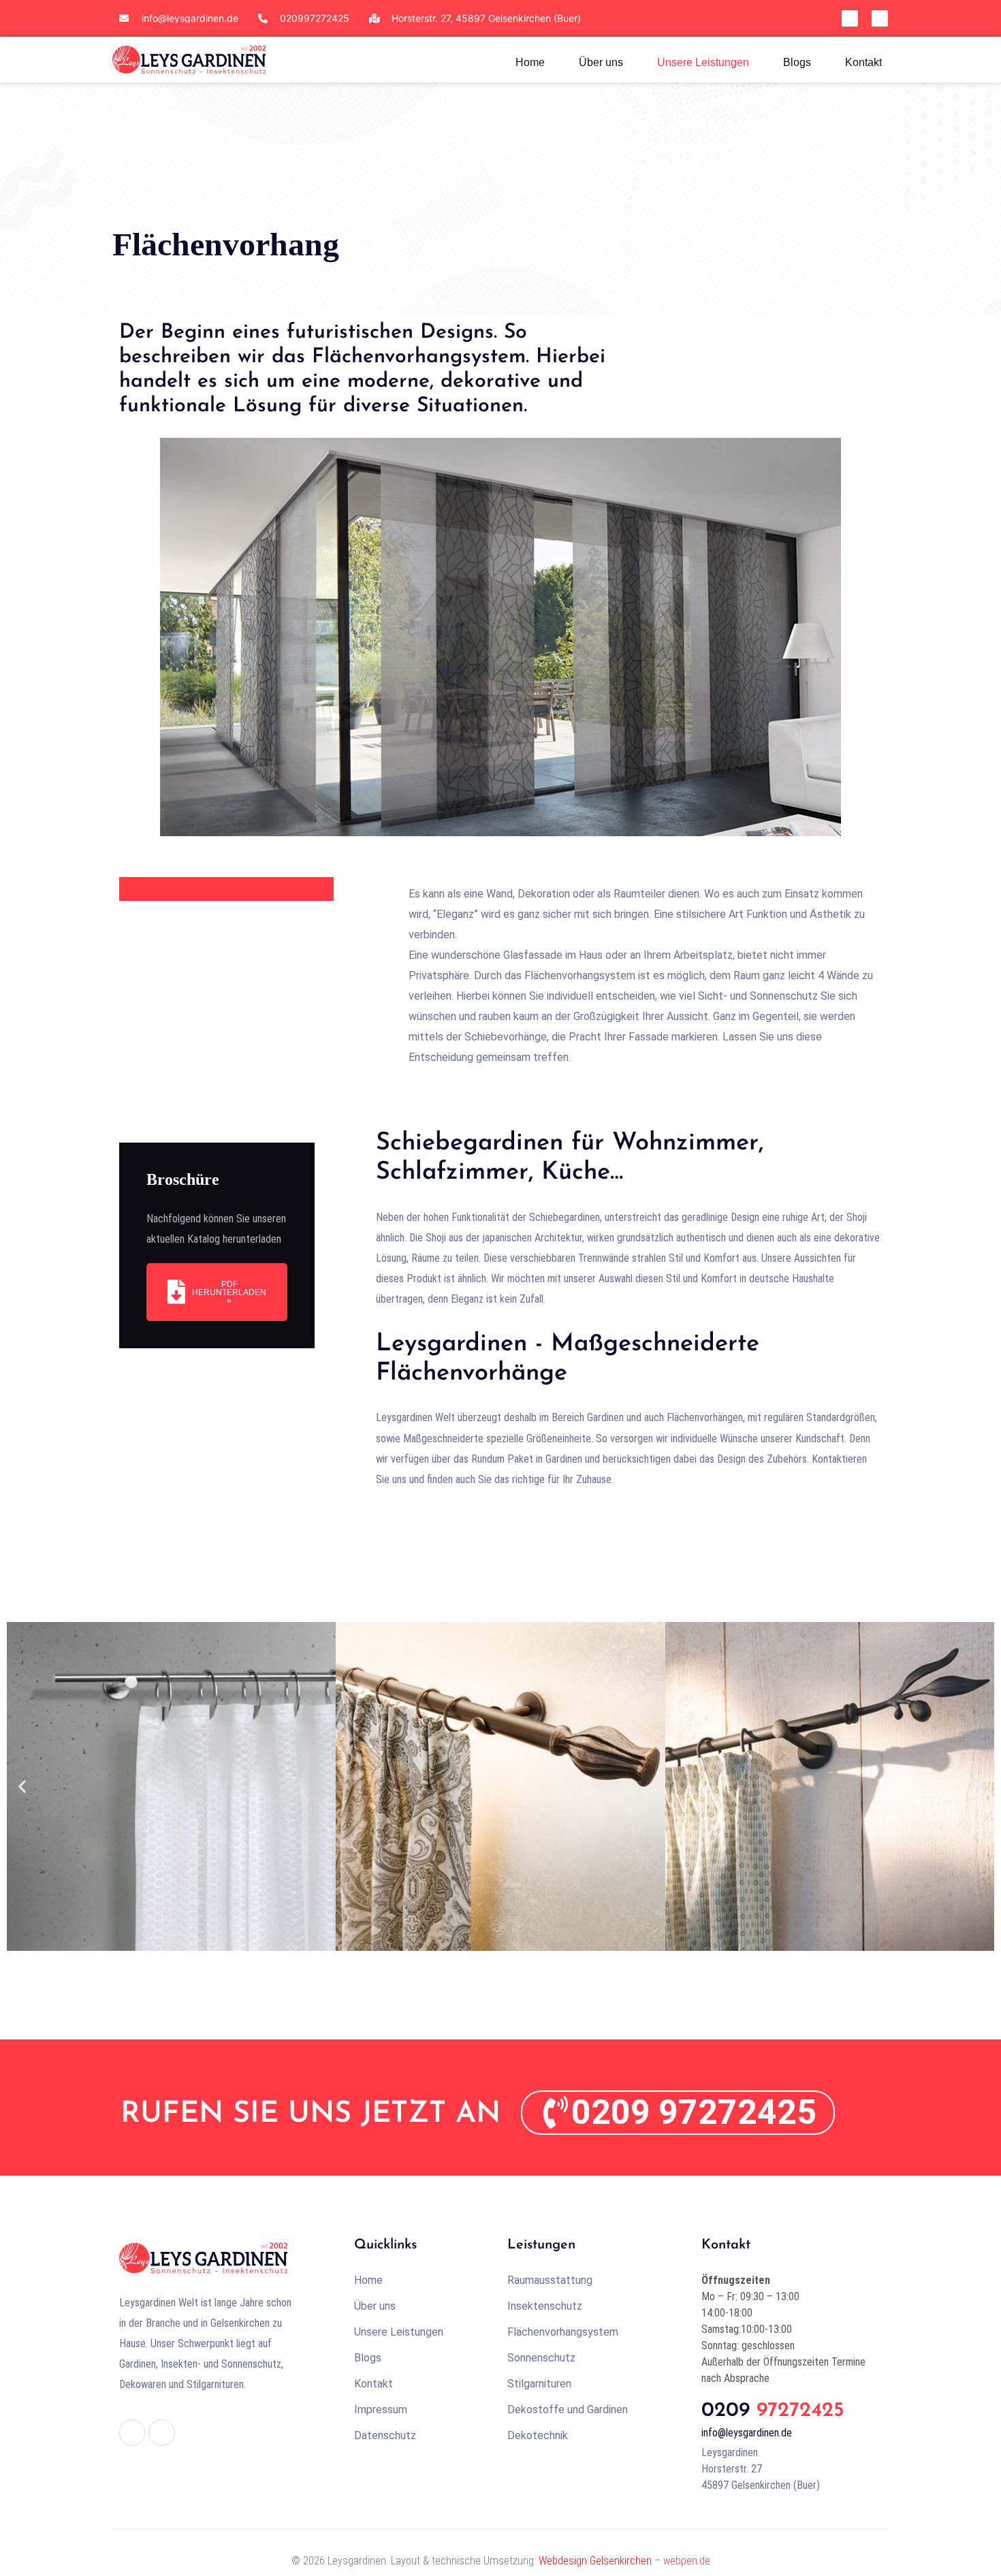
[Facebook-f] (850, 18)
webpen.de (687, 2561)
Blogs (797, 62)
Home (530, 62)
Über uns (601, 62)
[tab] (226, 889)
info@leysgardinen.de (747, 2433)
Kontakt (863, 62)
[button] (22, 1786)
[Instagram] (880, 18)
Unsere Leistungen (703, 62)
